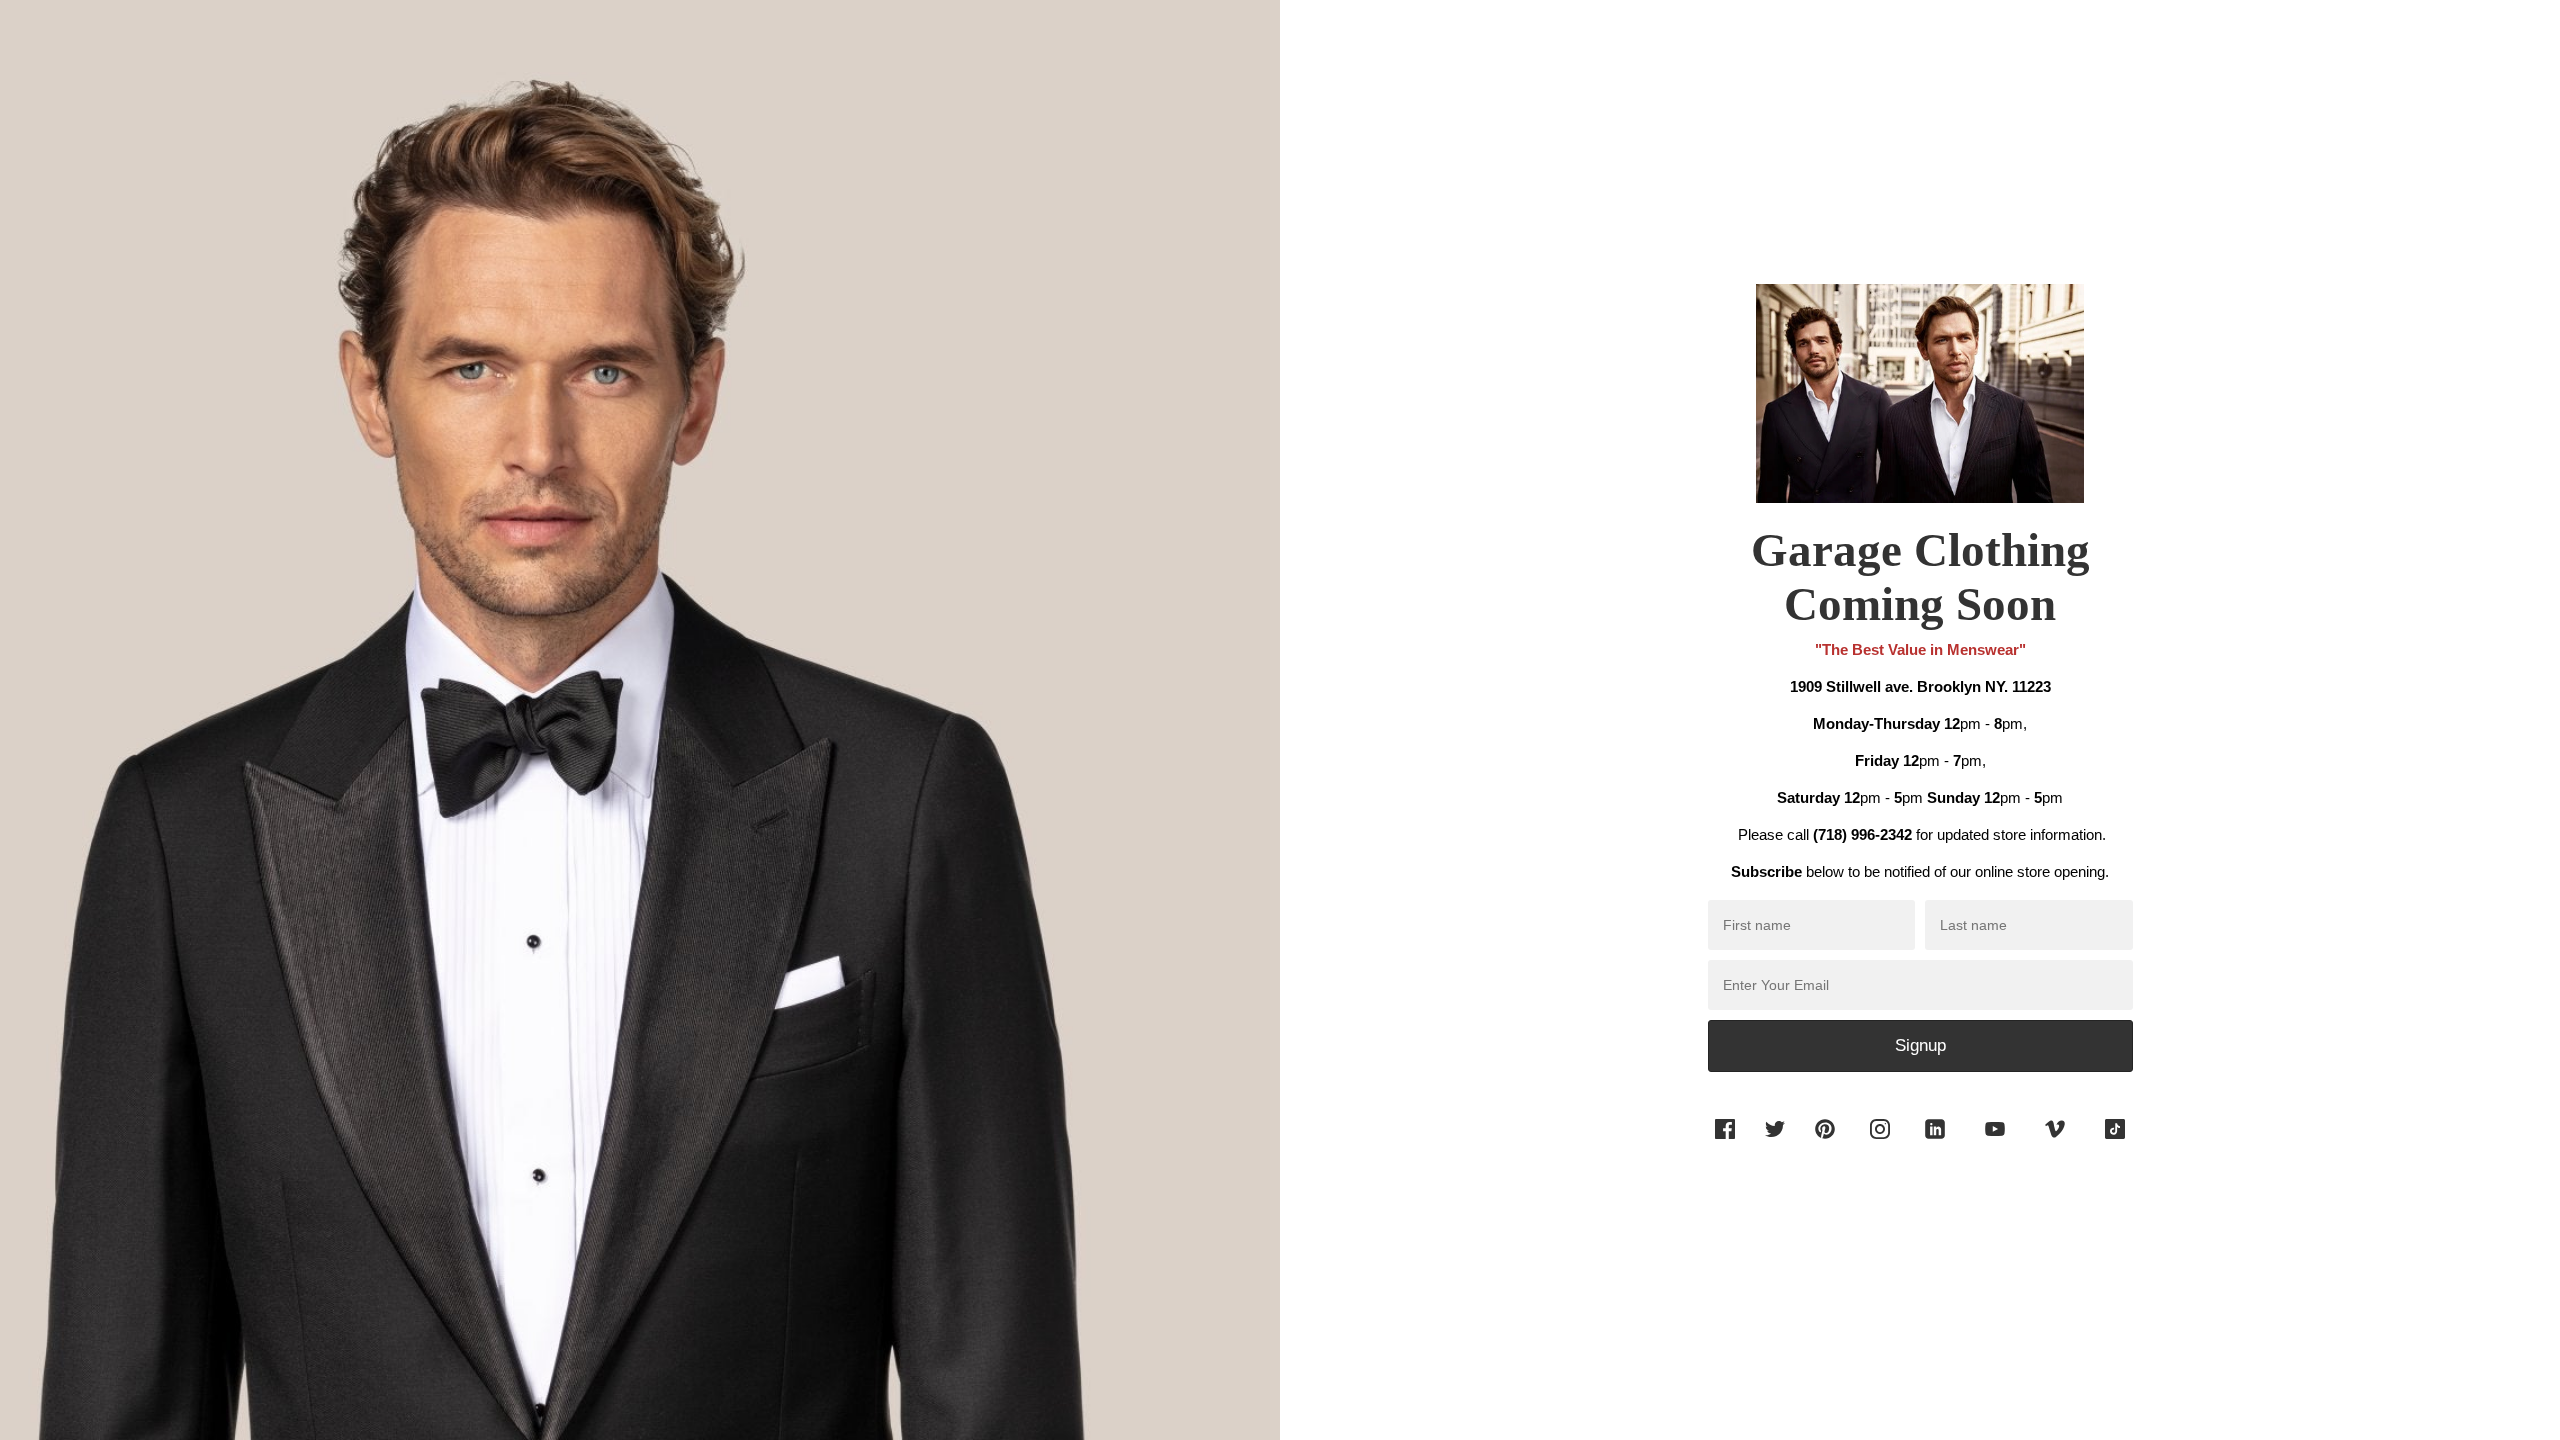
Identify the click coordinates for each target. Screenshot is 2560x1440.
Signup (1920, 1045)
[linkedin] (1935, 1143)
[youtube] (1995, 1143)
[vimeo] (2055, 1143)
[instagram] (1880, 1143)
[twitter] (1770, 1143)
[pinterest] (1825, 1143)
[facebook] (1725, 1143)
